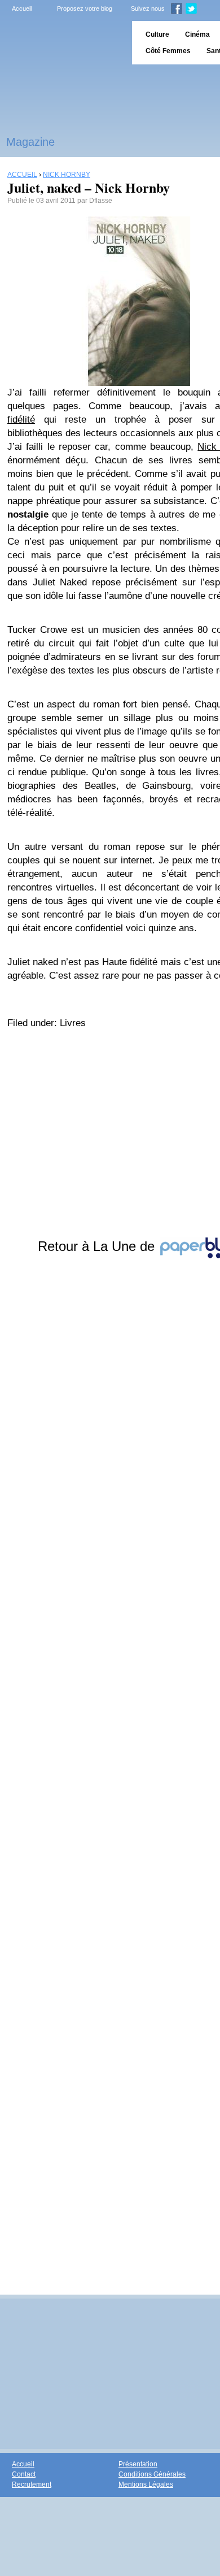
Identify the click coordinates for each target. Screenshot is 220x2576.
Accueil (22, 8)
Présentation (138, 2464)
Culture (157, 34)
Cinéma (197, 34)
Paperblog (62, 43)
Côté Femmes (168, 51)
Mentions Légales (146, 2484)
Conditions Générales (152, 2474)
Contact (24, 2474)
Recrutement (32, 2484)
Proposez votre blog (85, 8)
